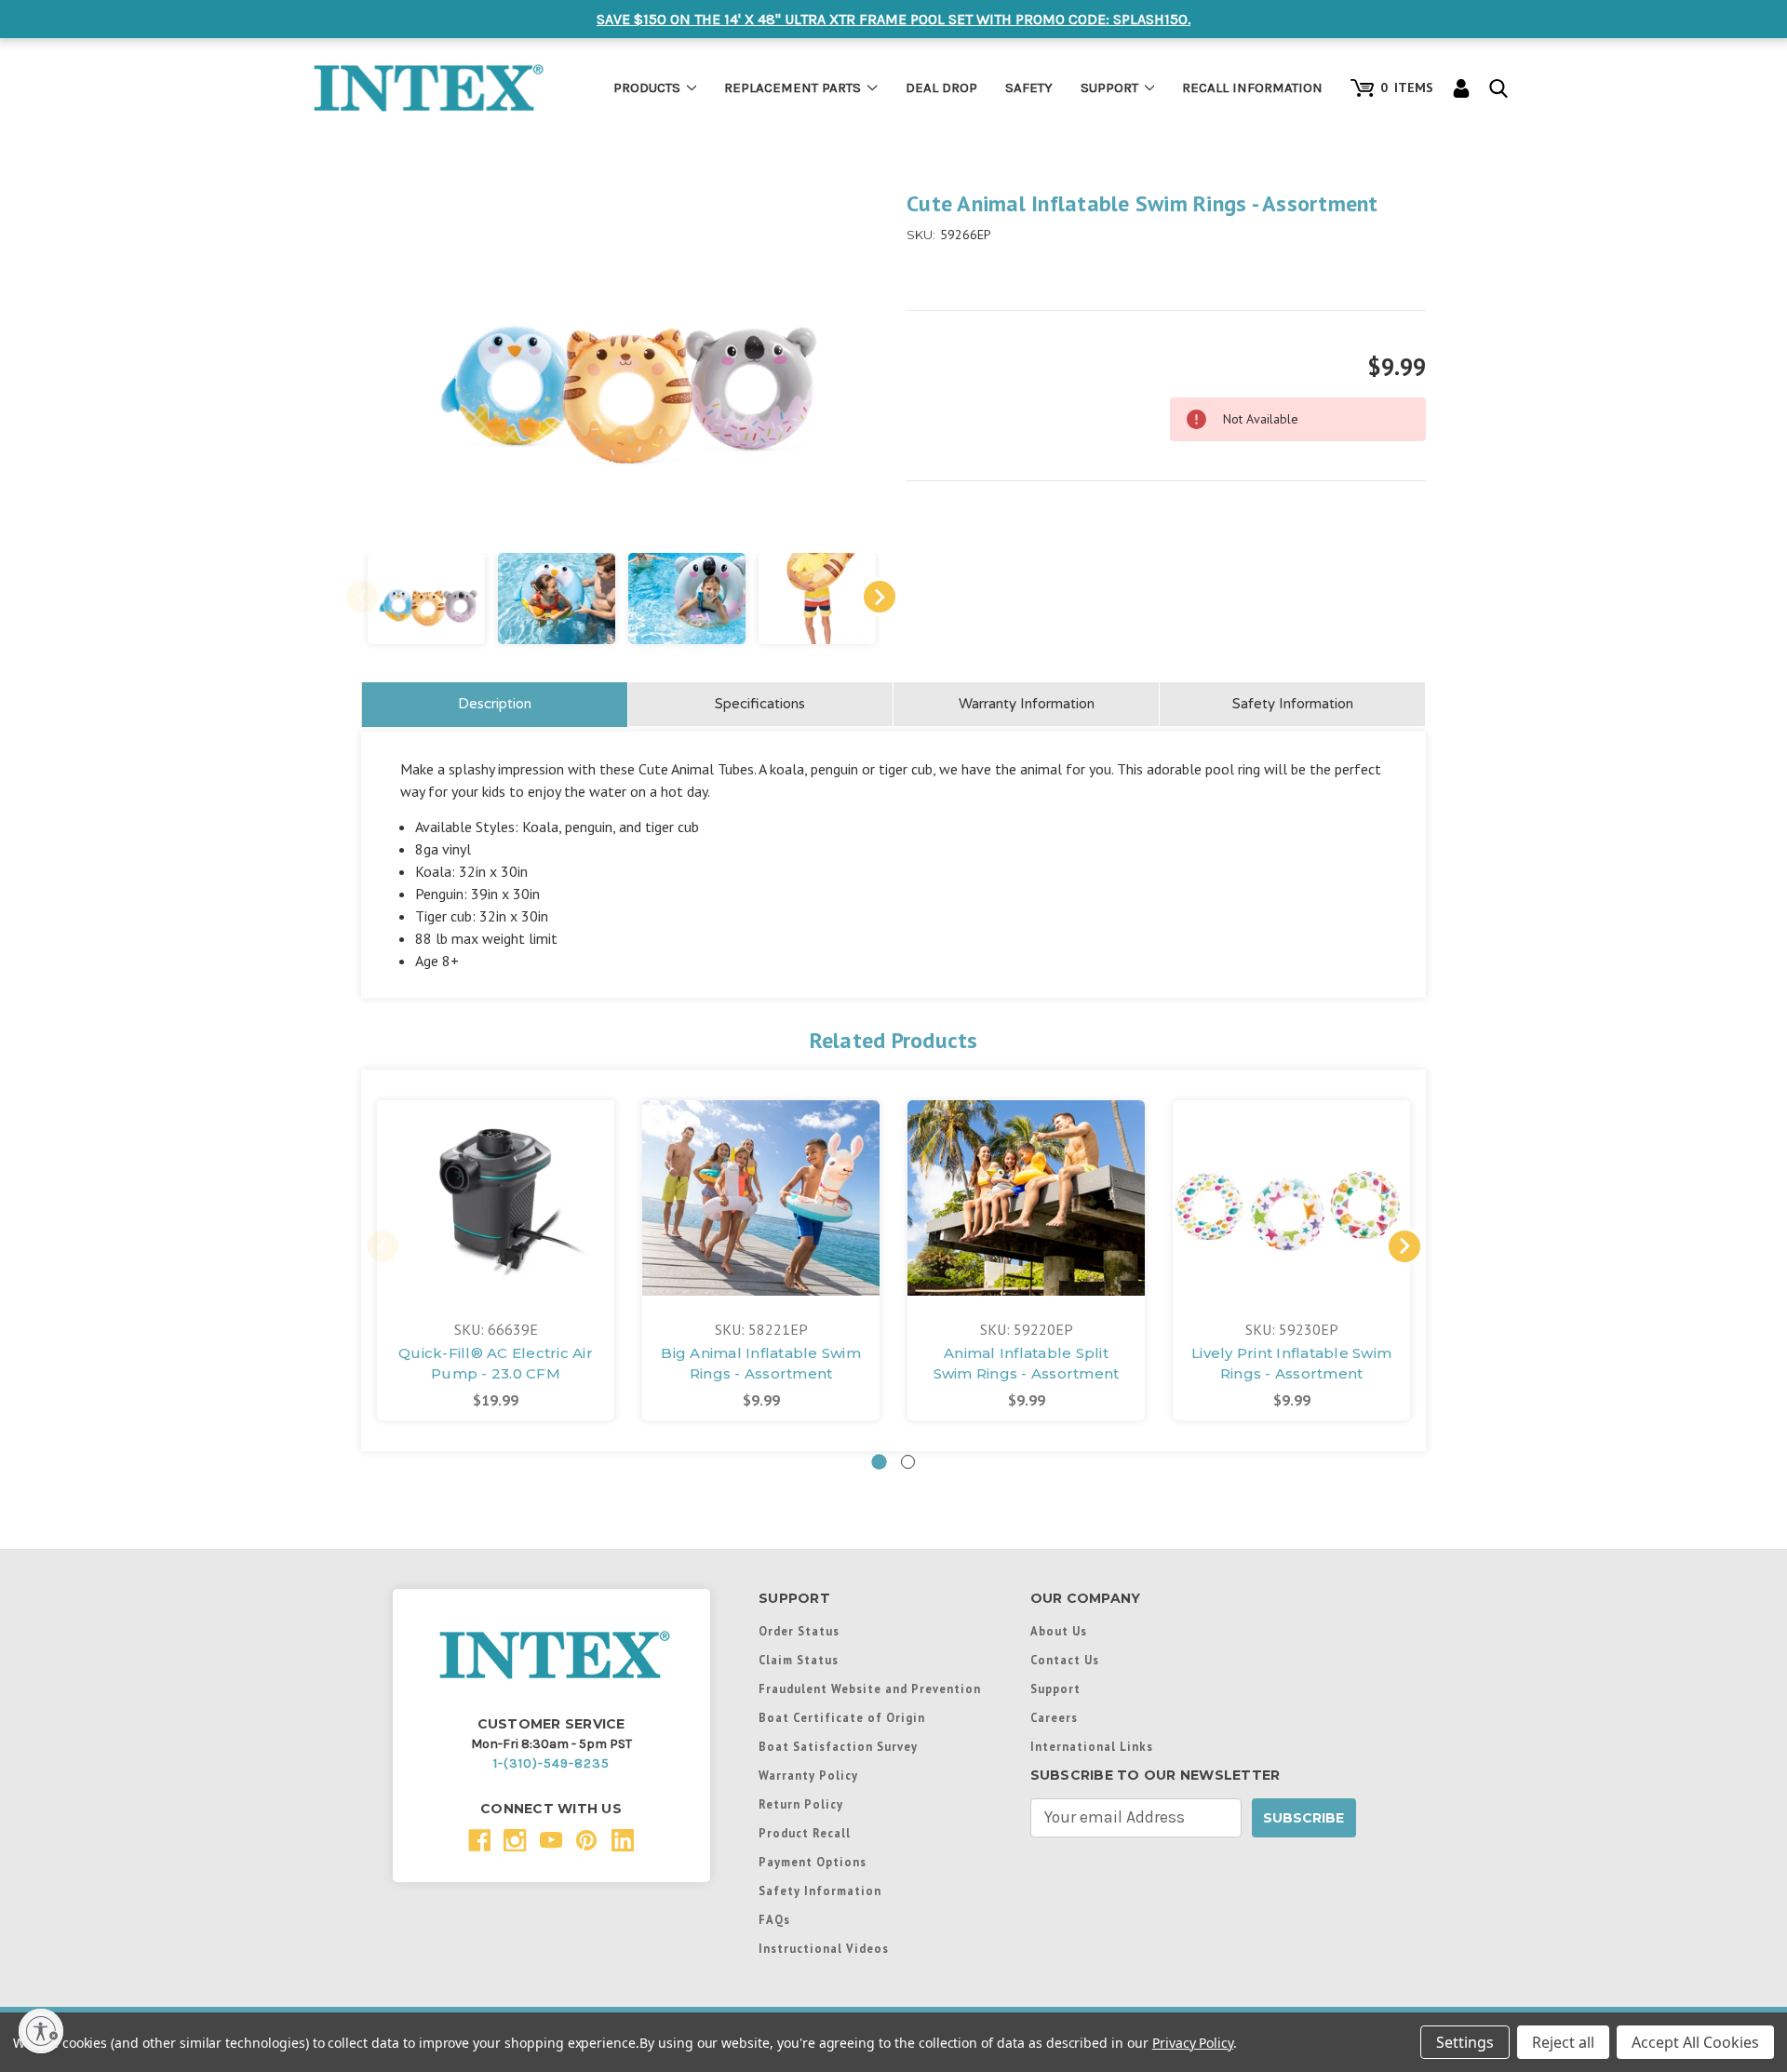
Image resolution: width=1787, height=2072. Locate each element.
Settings (1465, 2042)
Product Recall (805, 1833)
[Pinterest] (587, 1841)
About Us (1059, 1631)
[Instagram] (515, 1841)
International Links (1092, 1746)
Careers (1054, 1717)
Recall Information (1252, 87)
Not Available (496, 1217)
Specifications (760, 704)
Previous (362, 597)
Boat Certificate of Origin (842, 1717)
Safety (1029, 87)
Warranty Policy (808, 1775)
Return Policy (801, 1804)
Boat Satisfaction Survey (838, 1746)
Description (495, 704)
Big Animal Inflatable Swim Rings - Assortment (761, 1364)
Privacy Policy (1193, 2043)
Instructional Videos (824, 1948)
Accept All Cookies (1695, 2042)
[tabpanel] (496, 1260)
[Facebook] (480, 1841)
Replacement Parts (793, 87)
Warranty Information (1027, 704)
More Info (496, 1165)
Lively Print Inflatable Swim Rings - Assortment (1291, 1364)
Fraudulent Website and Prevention (870, 1689)
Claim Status (799, 1660)
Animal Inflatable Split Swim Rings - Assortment (1027, 1364)
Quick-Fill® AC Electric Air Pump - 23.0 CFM (496, 1364)
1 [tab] (879, 1462)
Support (1109, 87)
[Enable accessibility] (41, 2031)
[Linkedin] (623, 1841)
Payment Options (813, 1862)
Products (647, 87)
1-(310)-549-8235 (551, 1763)
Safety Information (1293, 704)
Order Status (799, 1631)
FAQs (774, 1919)
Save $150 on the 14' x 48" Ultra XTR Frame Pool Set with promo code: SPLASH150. (893, 19)
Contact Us (1065, 1660)
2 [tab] (908, 1462)
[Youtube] (551, 1841)
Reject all (1563, 2042)
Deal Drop (941, 87)
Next (880, 597)
